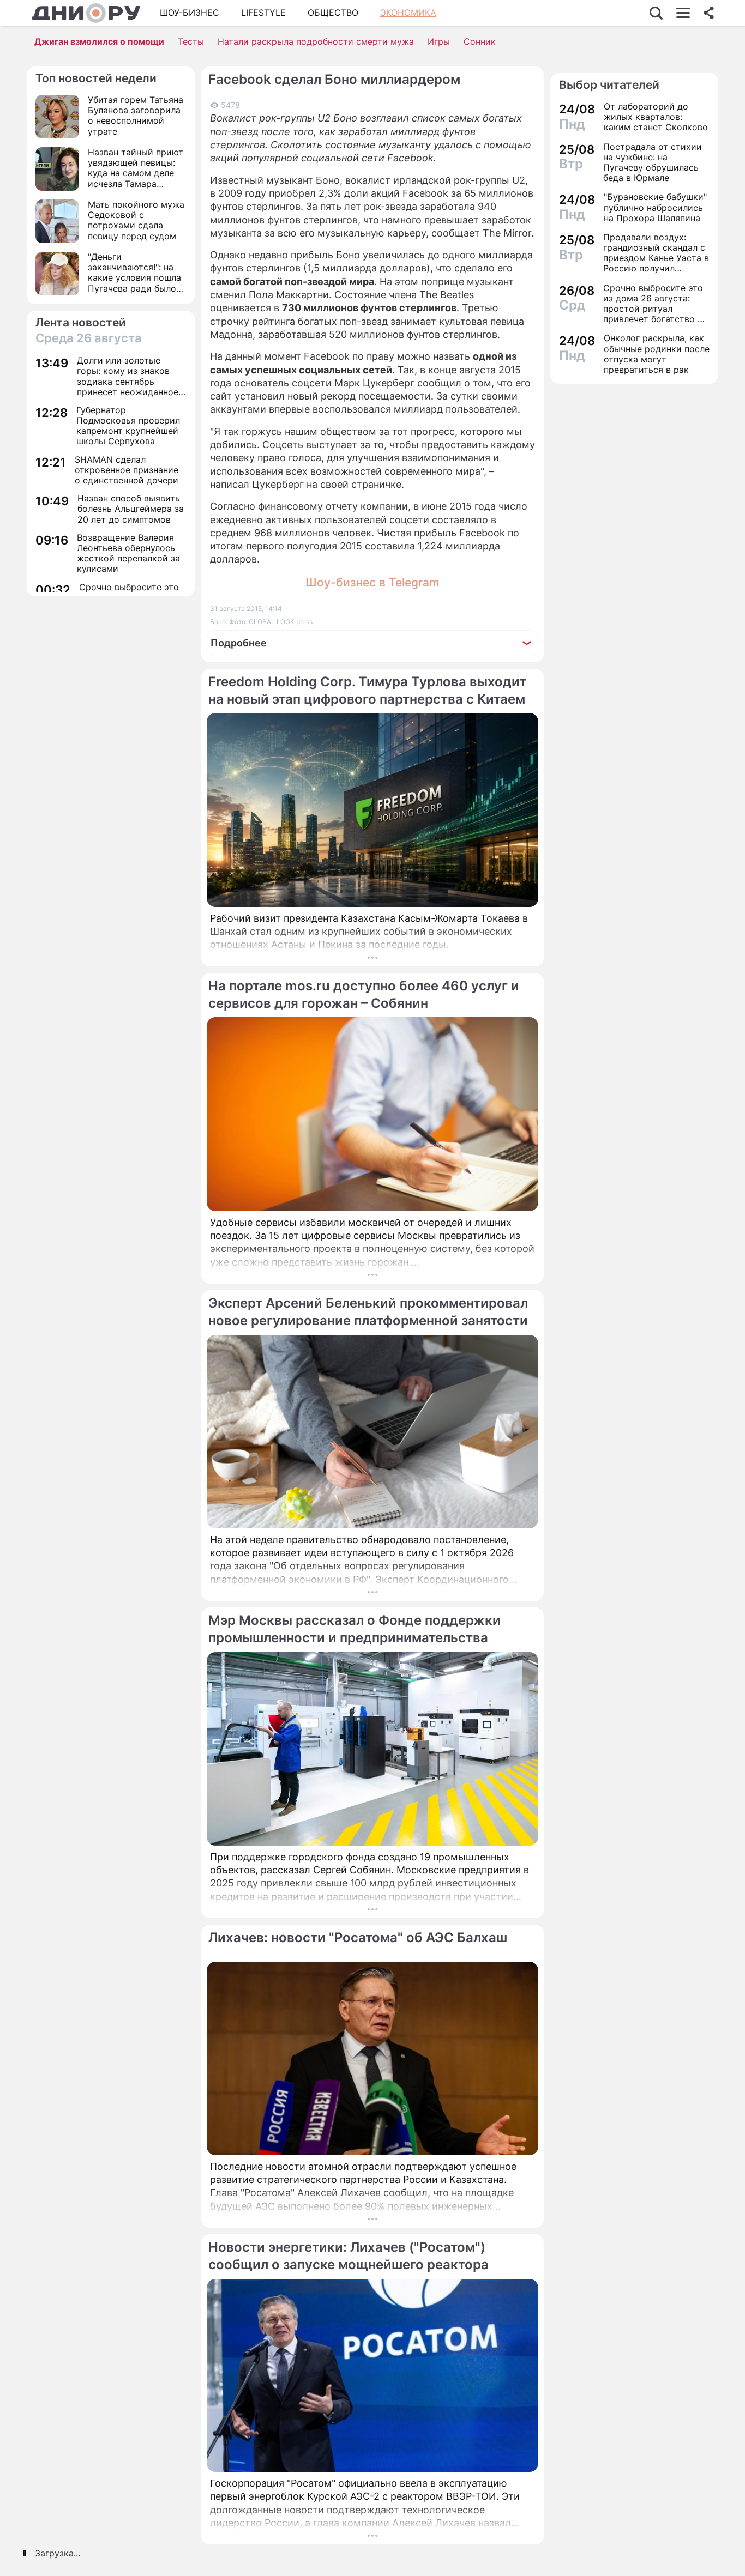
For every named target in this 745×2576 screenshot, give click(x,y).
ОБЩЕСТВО (333, 13)
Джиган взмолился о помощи (99, 41)
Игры (439, 41)
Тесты (191, 41)
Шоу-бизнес (190, 13)
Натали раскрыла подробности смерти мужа (316, 41)
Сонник (480, 41)
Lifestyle (263, 13)
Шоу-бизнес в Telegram (372, 582)
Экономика (408, 13)
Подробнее (239, 643)
